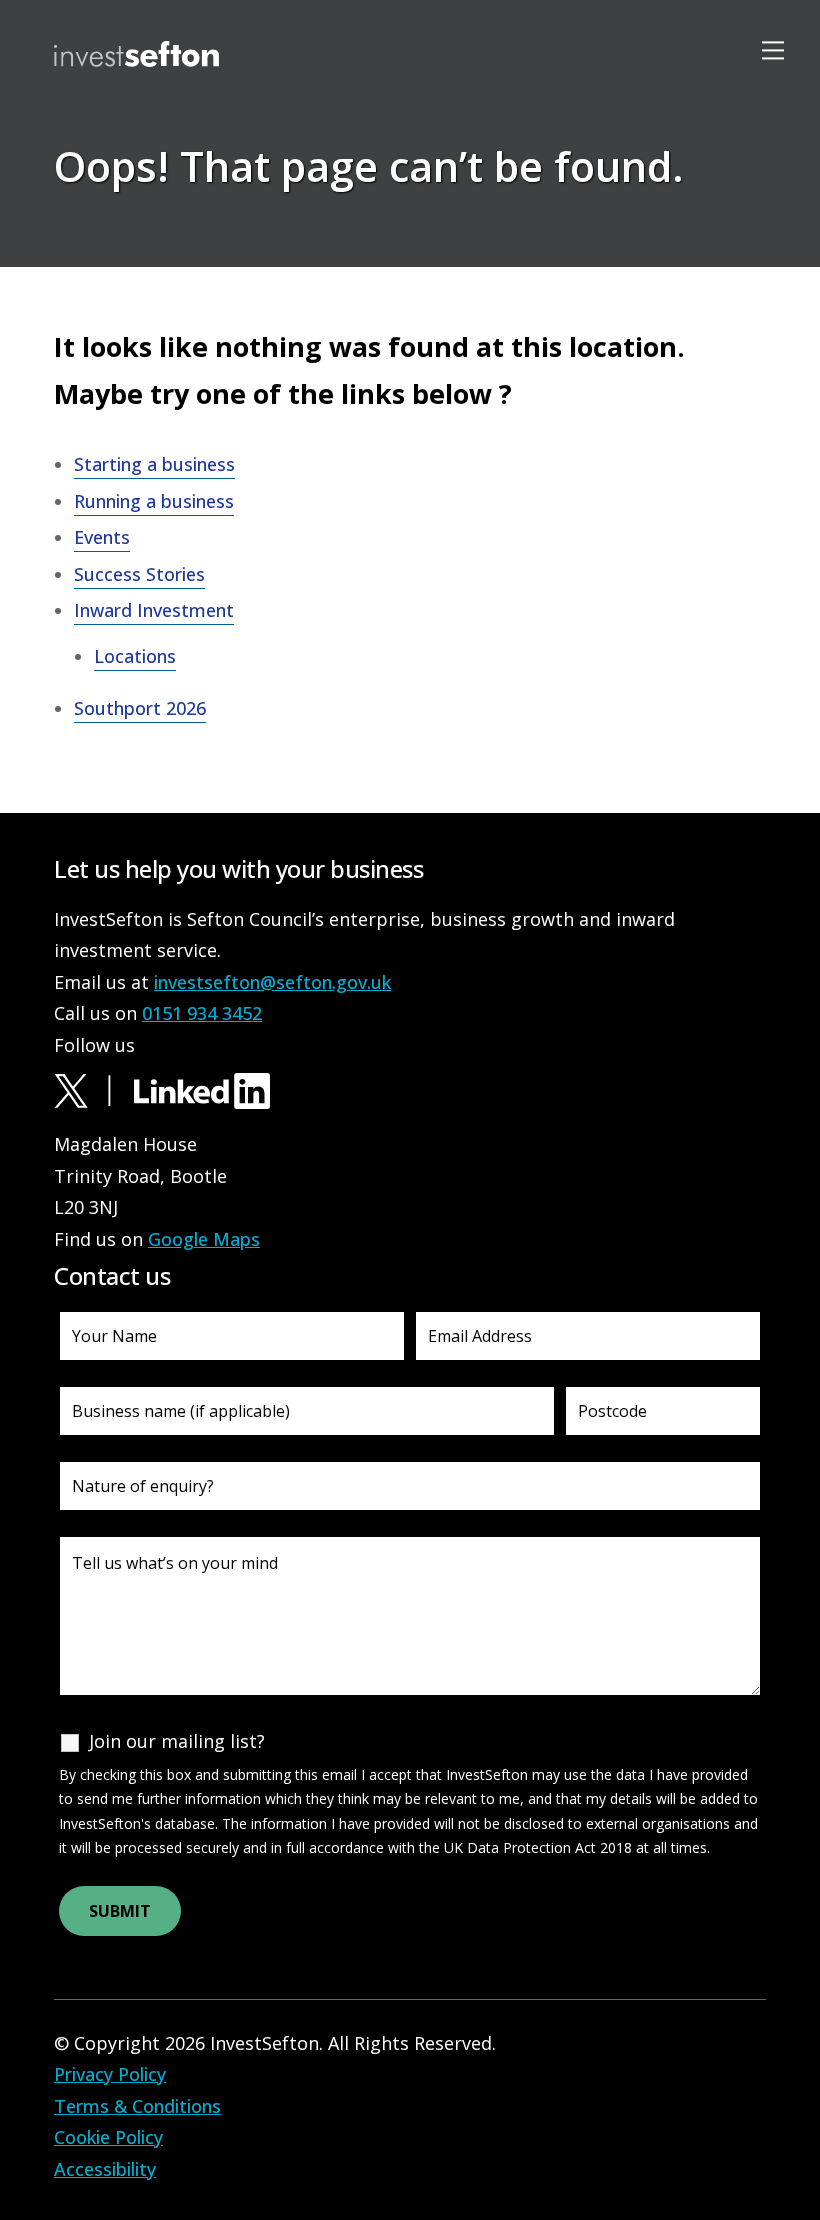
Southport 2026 (140, 708)
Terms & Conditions (137, 2106)
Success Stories (139, 574)
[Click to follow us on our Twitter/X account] (91, 1089)
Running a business (154, 501)
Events (102, 537)
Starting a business (154, 464)
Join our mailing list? (177, 1741)
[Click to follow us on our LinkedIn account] (202, 1089)
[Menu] (776, 49)
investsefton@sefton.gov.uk (272, 982)
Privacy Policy (110, 2074)
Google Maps (204, 1239)
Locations (132, 334)
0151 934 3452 (202, 1013)
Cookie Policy (108, 2137)
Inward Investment (154, 610)
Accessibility (105, 2169)
